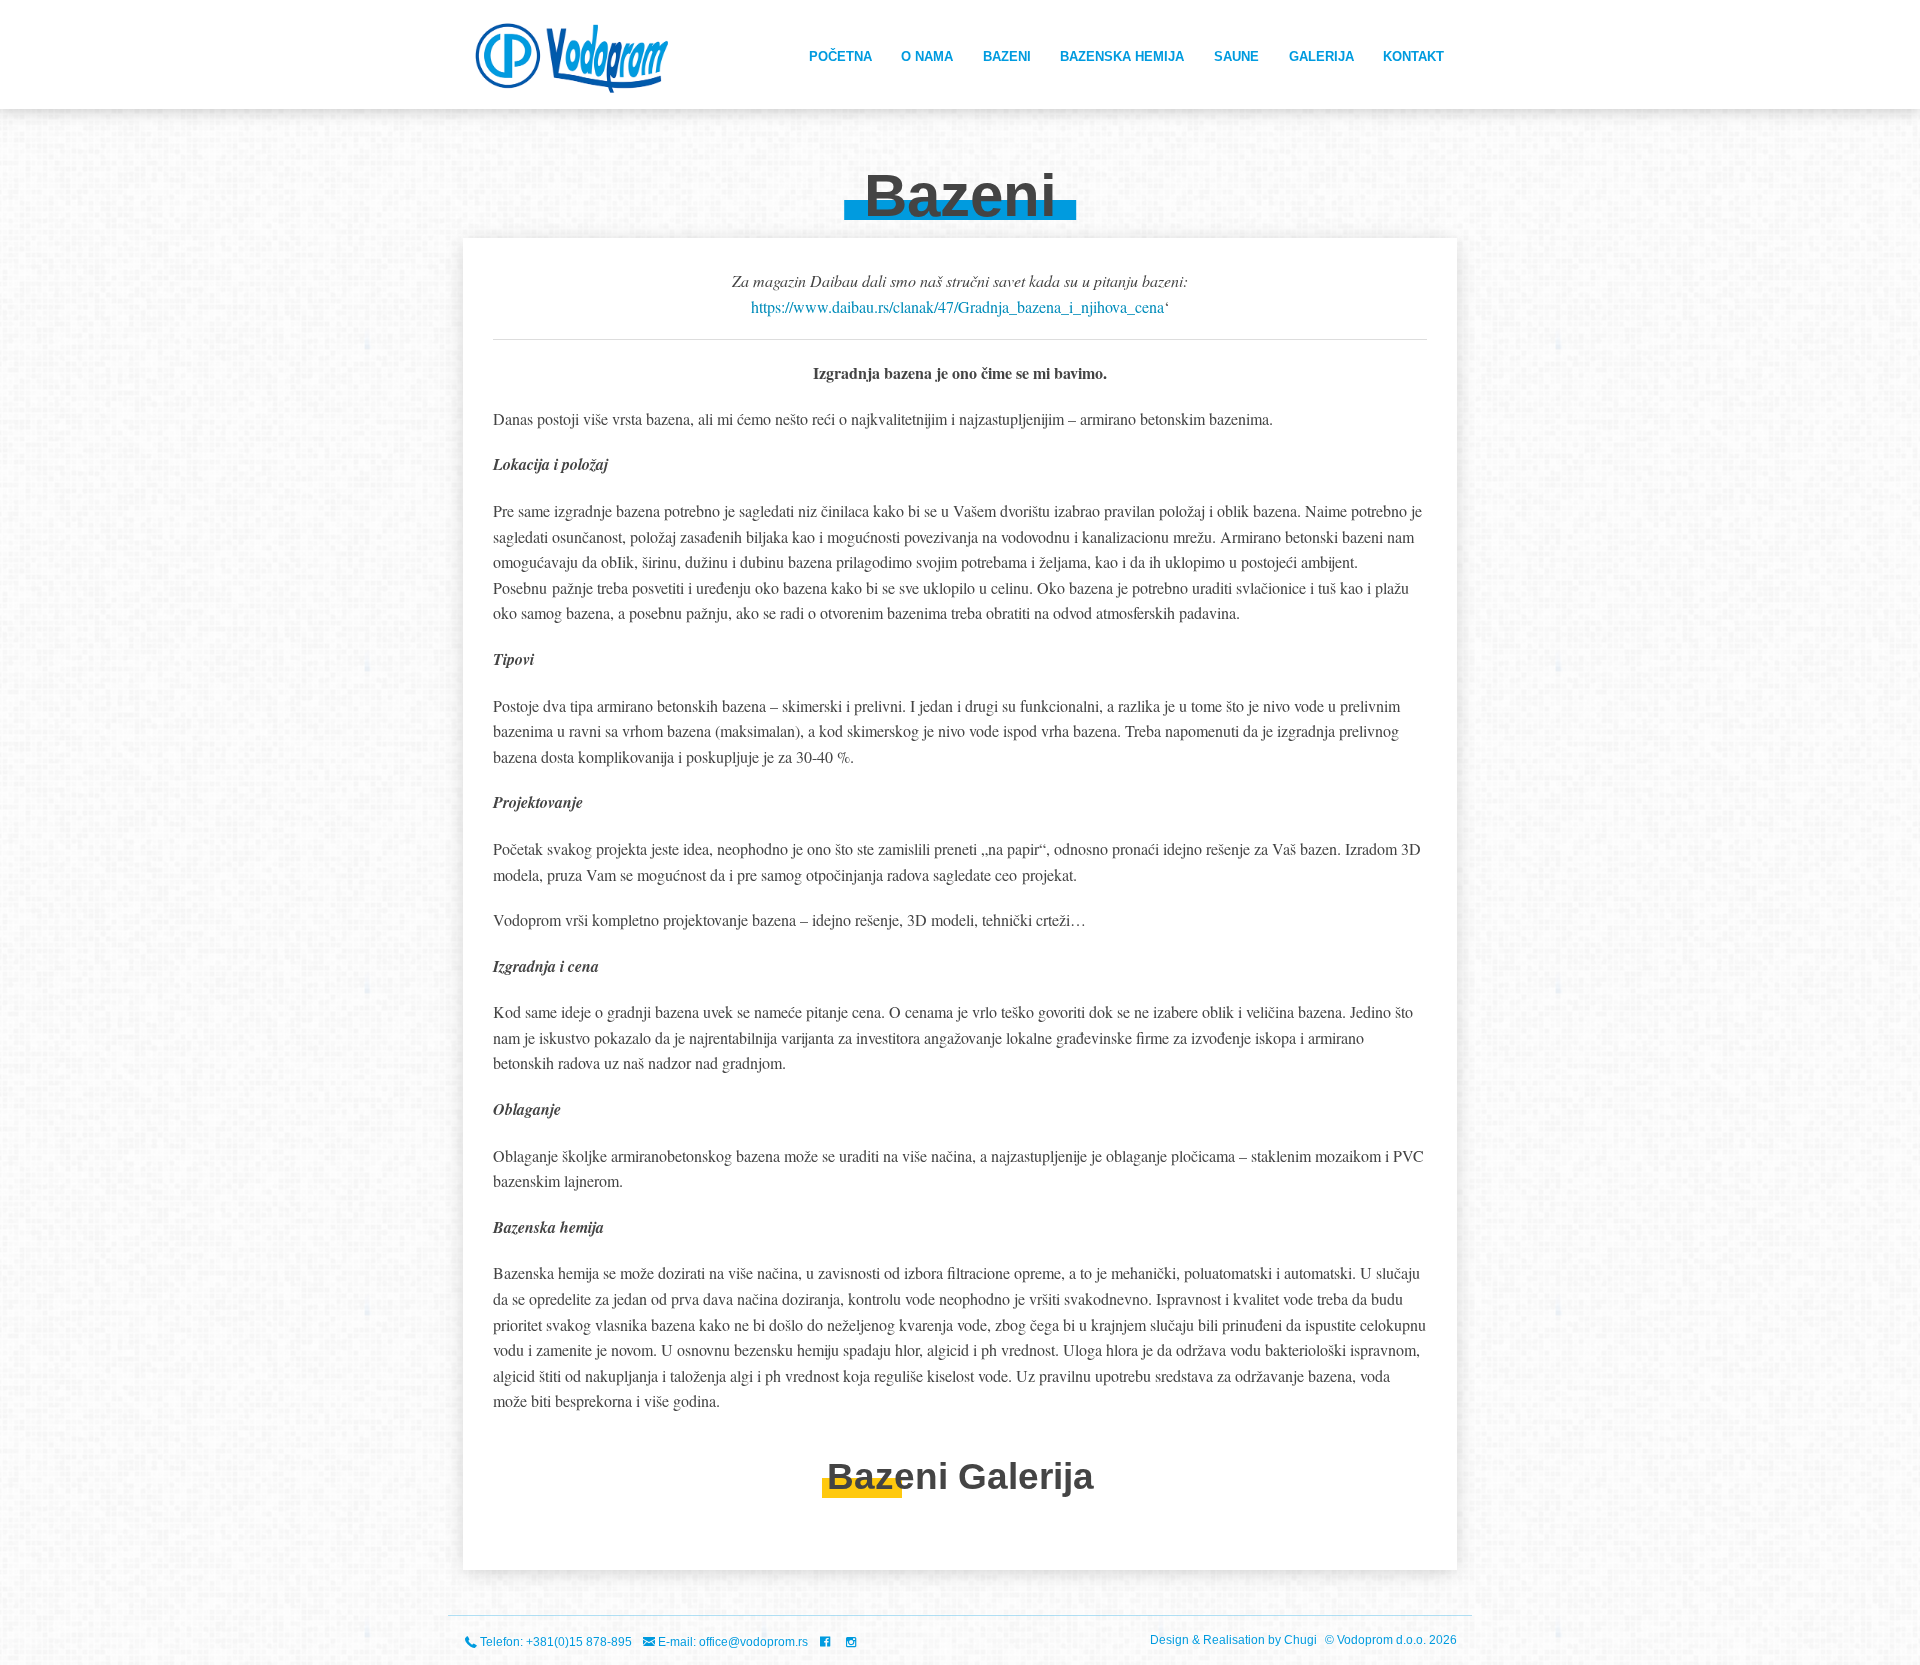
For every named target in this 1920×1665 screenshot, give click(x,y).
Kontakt (1413, 56)
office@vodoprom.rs (753, 1642)
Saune (1236, 56)
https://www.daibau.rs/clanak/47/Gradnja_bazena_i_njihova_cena (957, 306)
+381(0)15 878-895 (579, 1642)
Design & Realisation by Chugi (1235, 1640)
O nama (927, 56)
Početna (840, 56)
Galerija (1321, 56)
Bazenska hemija (1122, 56)
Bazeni (1007, 56)
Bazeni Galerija (960, 1476)
